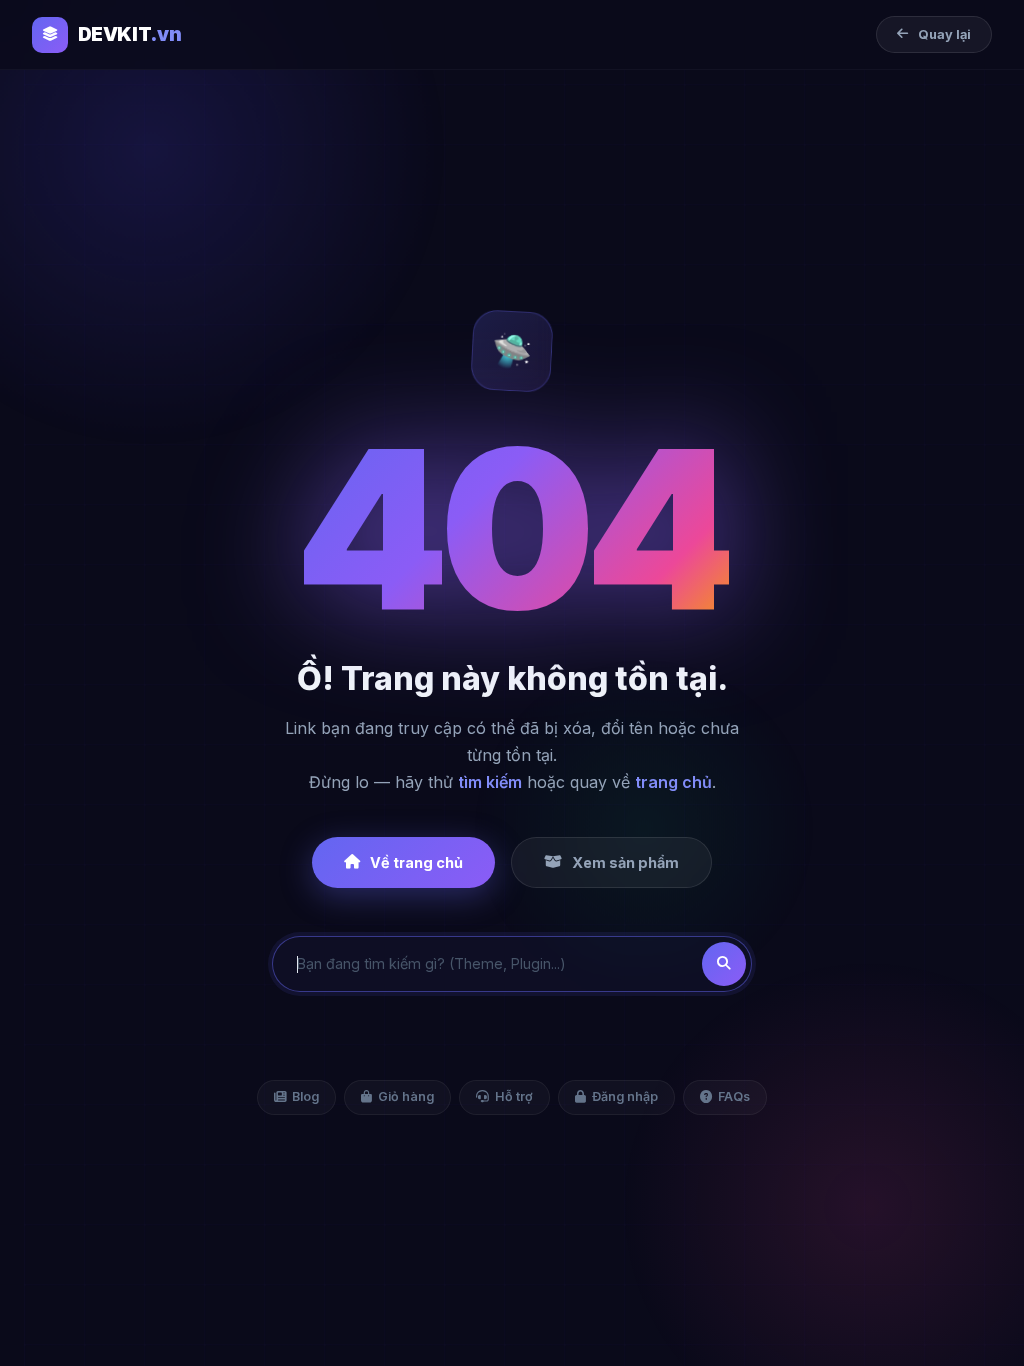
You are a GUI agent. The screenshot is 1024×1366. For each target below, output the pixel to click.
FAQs (734, 1096)
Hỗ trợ (514, 1096)
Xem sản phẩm (625, 862)
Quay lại (944, 34)
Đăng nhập (625, 1096)
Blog (305, 1096)
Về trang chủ (416, 862)
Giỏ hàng (406, 1096)
